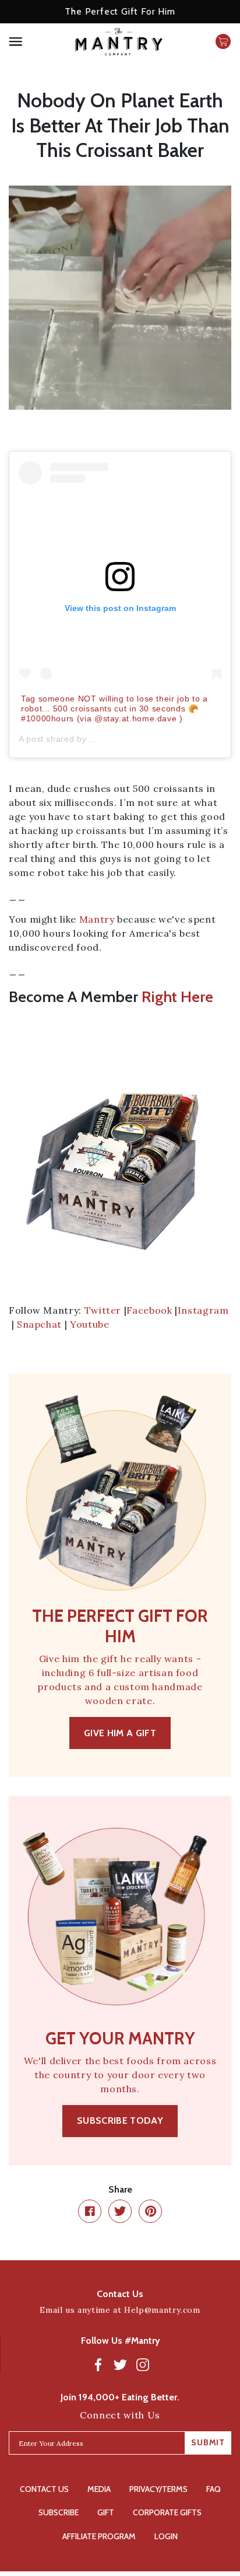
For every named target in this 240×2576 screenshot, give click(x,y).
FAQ (213, 2489)
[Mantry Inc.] (119, 42)
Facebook (149, 1310)
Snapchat (39, 1324)
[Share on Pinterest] (150, 2211)
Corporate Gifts (167, 2512)
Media (99, 2489)
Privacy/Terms (158, 2489)
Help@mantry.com (162, 2310)
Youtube (89, 1324)
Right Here (177, 997)
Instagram (203, 1310)
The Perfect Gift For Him (120, 11)
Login (166, 2536)
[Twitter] (121, 2364)
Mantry (97, 919)
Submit (208, 2442)
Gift (106, 2512)
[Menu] (33, 42)
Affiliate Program (99, 2536)
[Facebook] (98, 2364)
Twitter (103, 1310)
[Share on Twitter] (120, 2211)
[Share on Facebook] (90, 2211)
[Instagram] (143, 2364)
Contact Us (44, 2489)
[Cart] (223, 41)
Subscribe (59, 2512)
